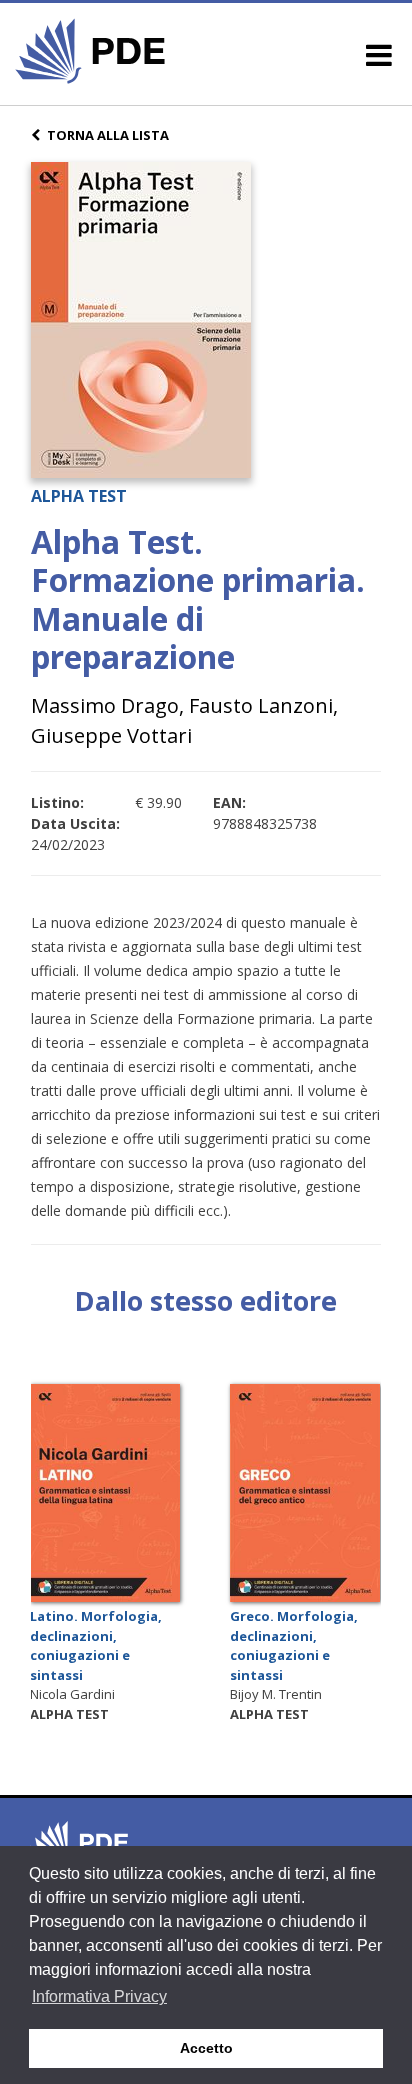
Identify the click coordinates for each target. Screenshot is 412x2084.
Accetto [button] (206, 2048)
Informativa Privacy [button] (99, 1996)
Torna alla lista (108, 135)
